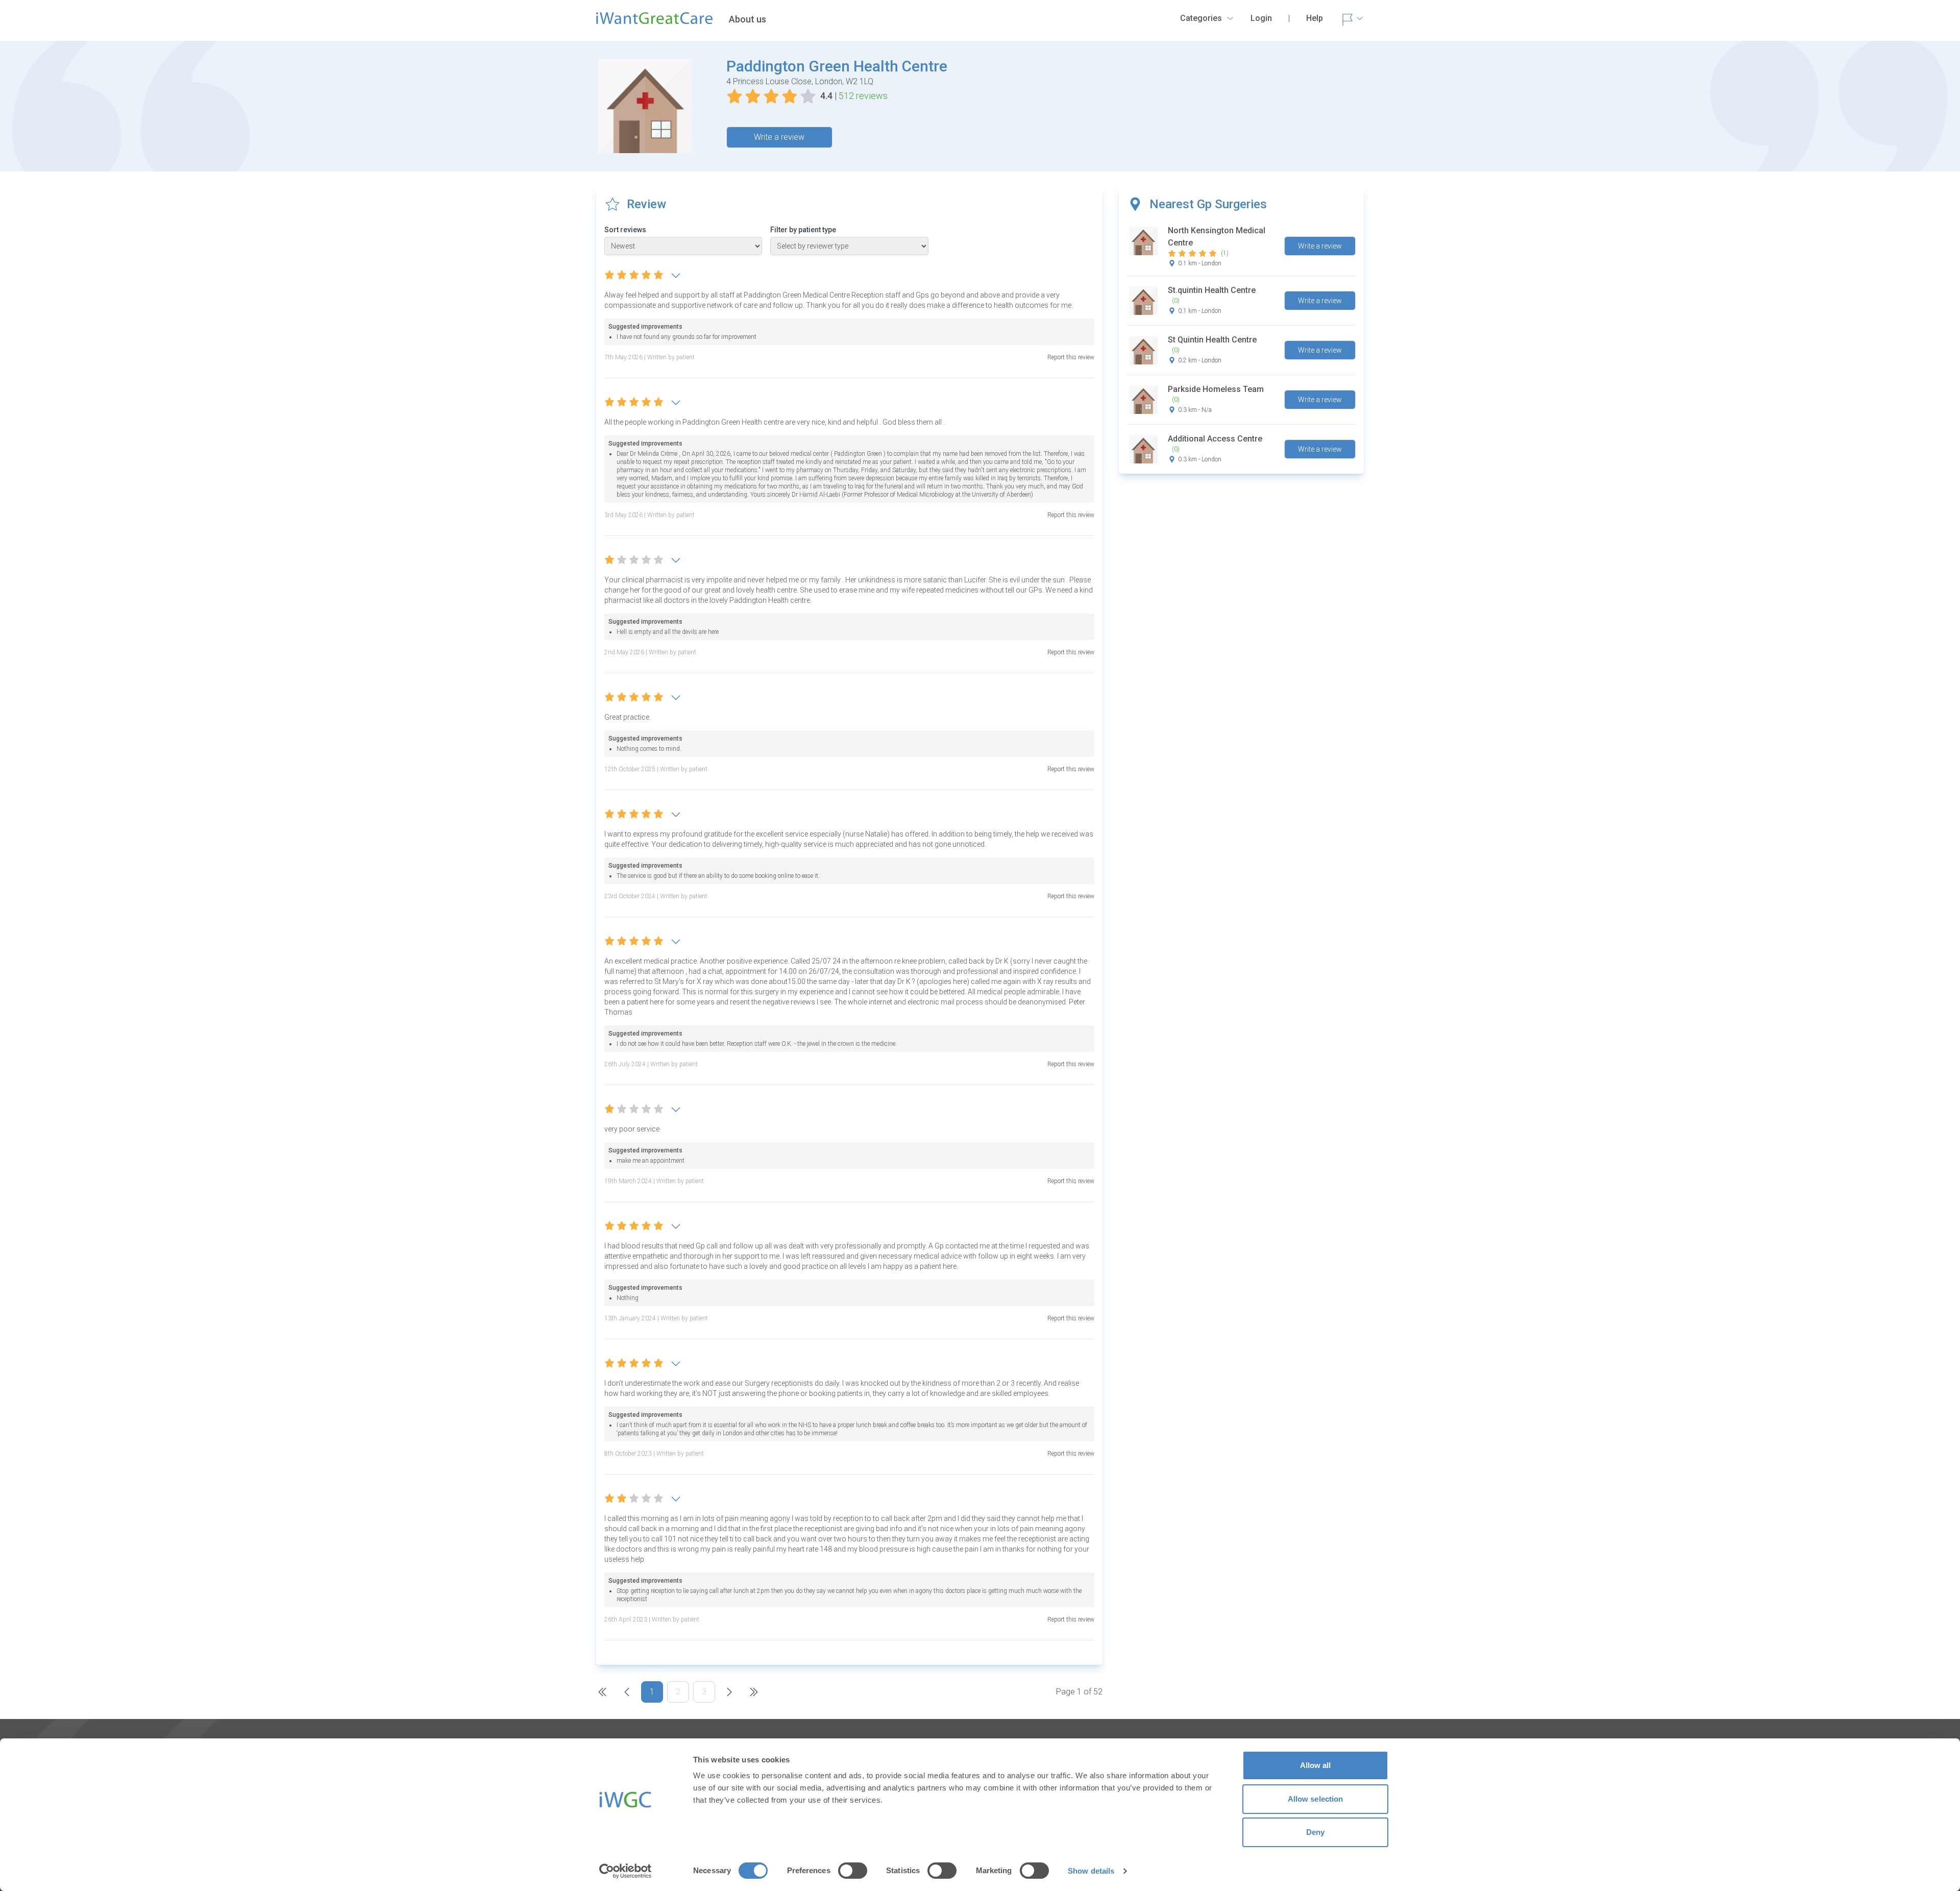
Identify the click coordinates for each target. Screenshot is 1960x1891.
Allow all (1316, 1765)
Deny (1315, 1832)
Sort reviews (625, 230)
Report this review (1071, 357)
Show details (1091, 1871)
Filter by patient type (803, 230)
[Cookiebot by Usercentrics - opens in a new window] (626, 1871)
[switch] (853, 1871)
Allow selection (1316, 1799)
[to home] (654, 22)
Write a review (779, 137)
